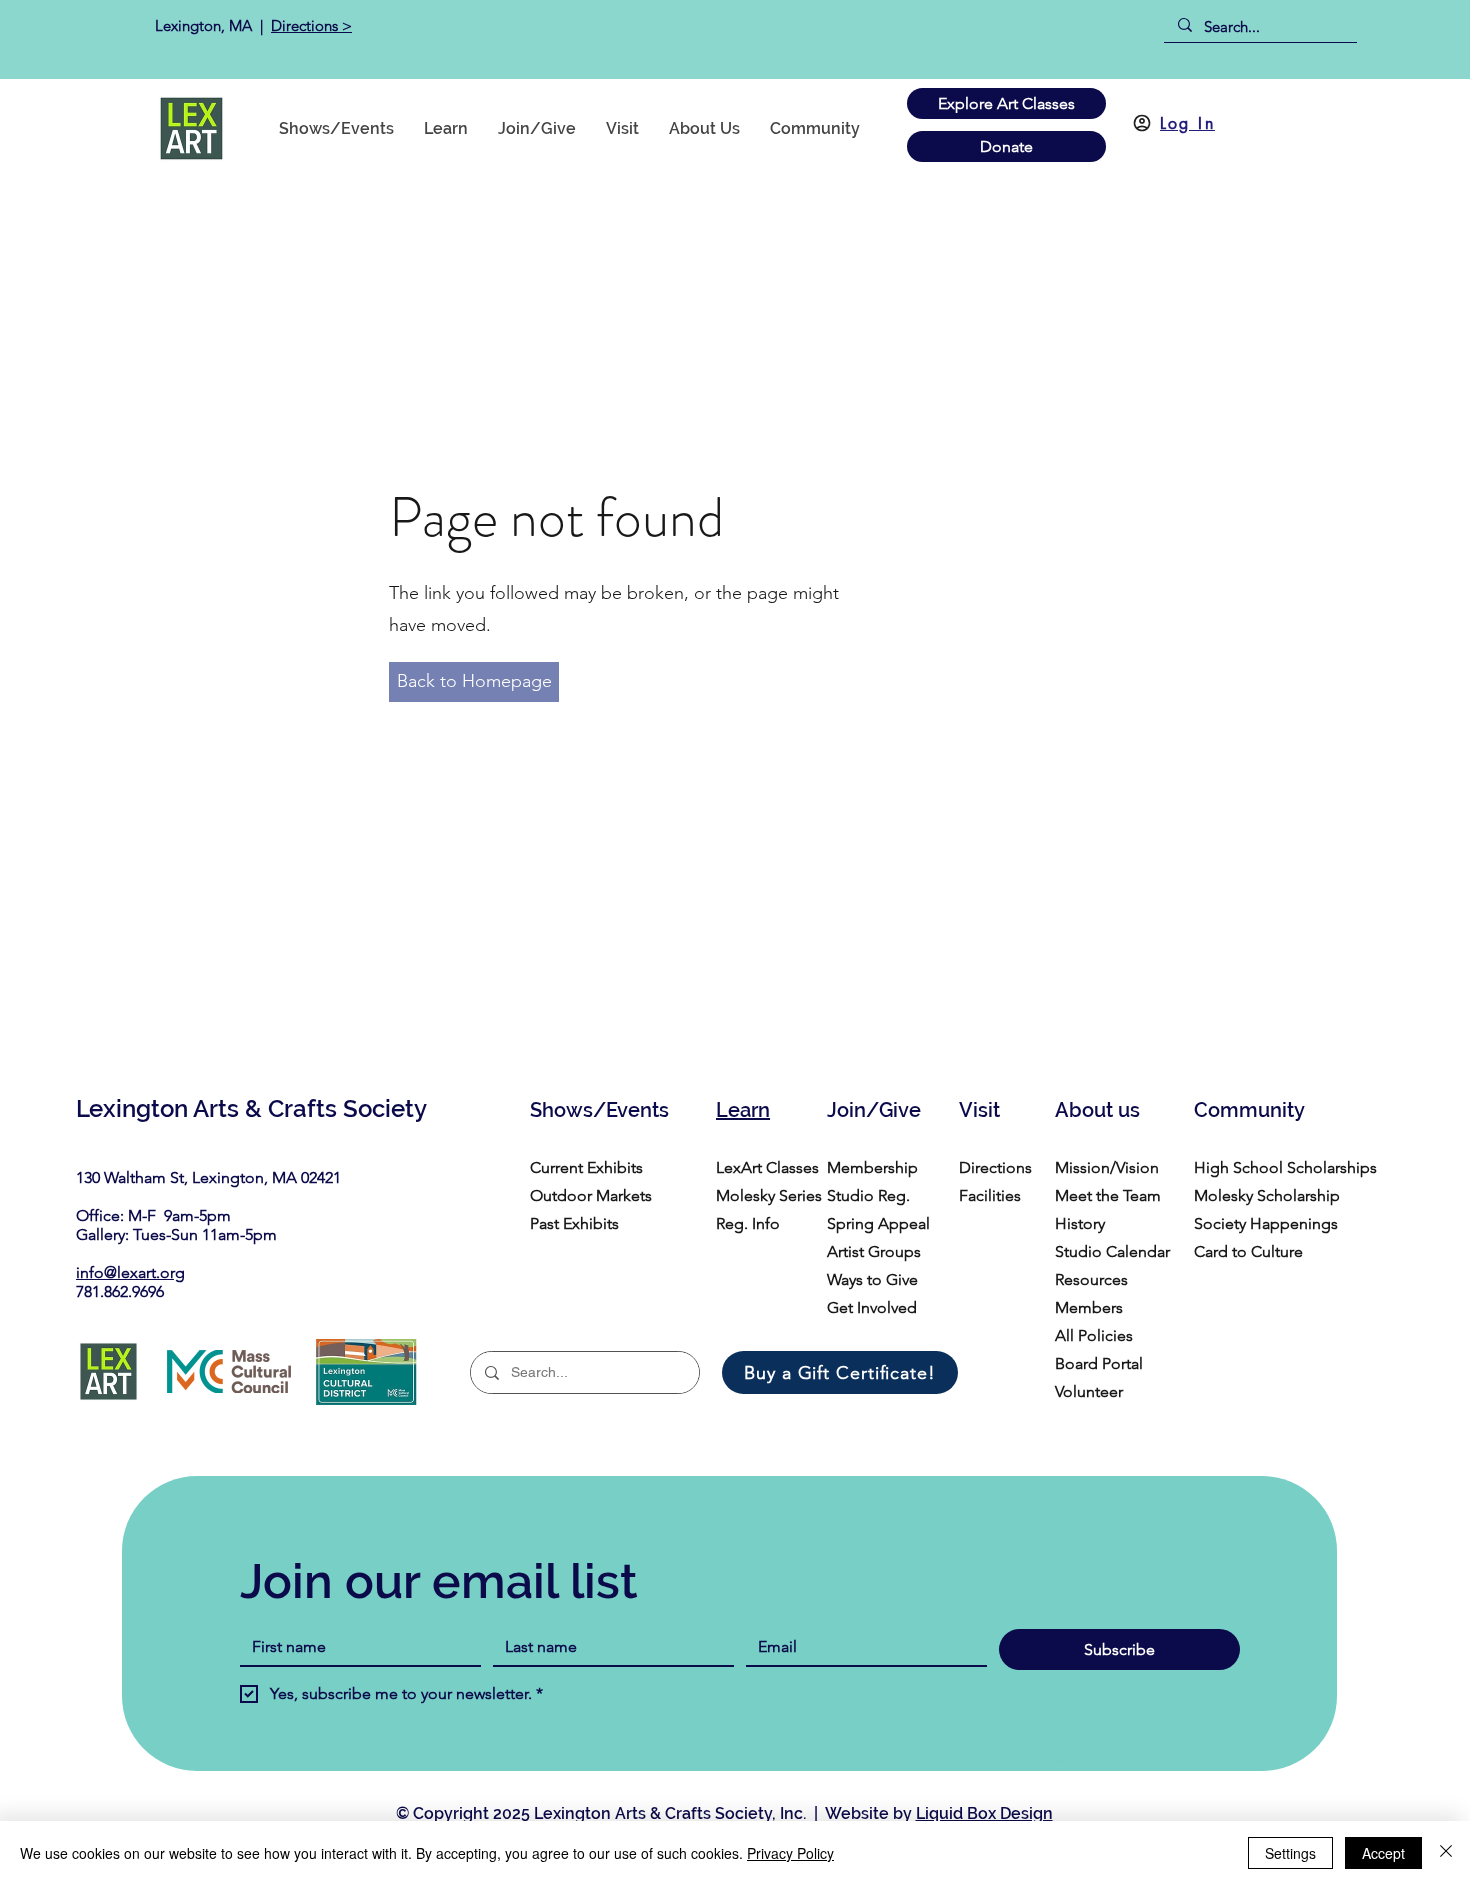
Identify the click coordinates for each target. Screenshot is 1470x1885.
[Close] (1446, 1853)
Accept (1383, 1853)
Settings (1290, 1853)
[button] (815, 128)
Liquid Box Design (984, 1813)
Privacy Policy (790, 1853)
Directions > (311, 25)
